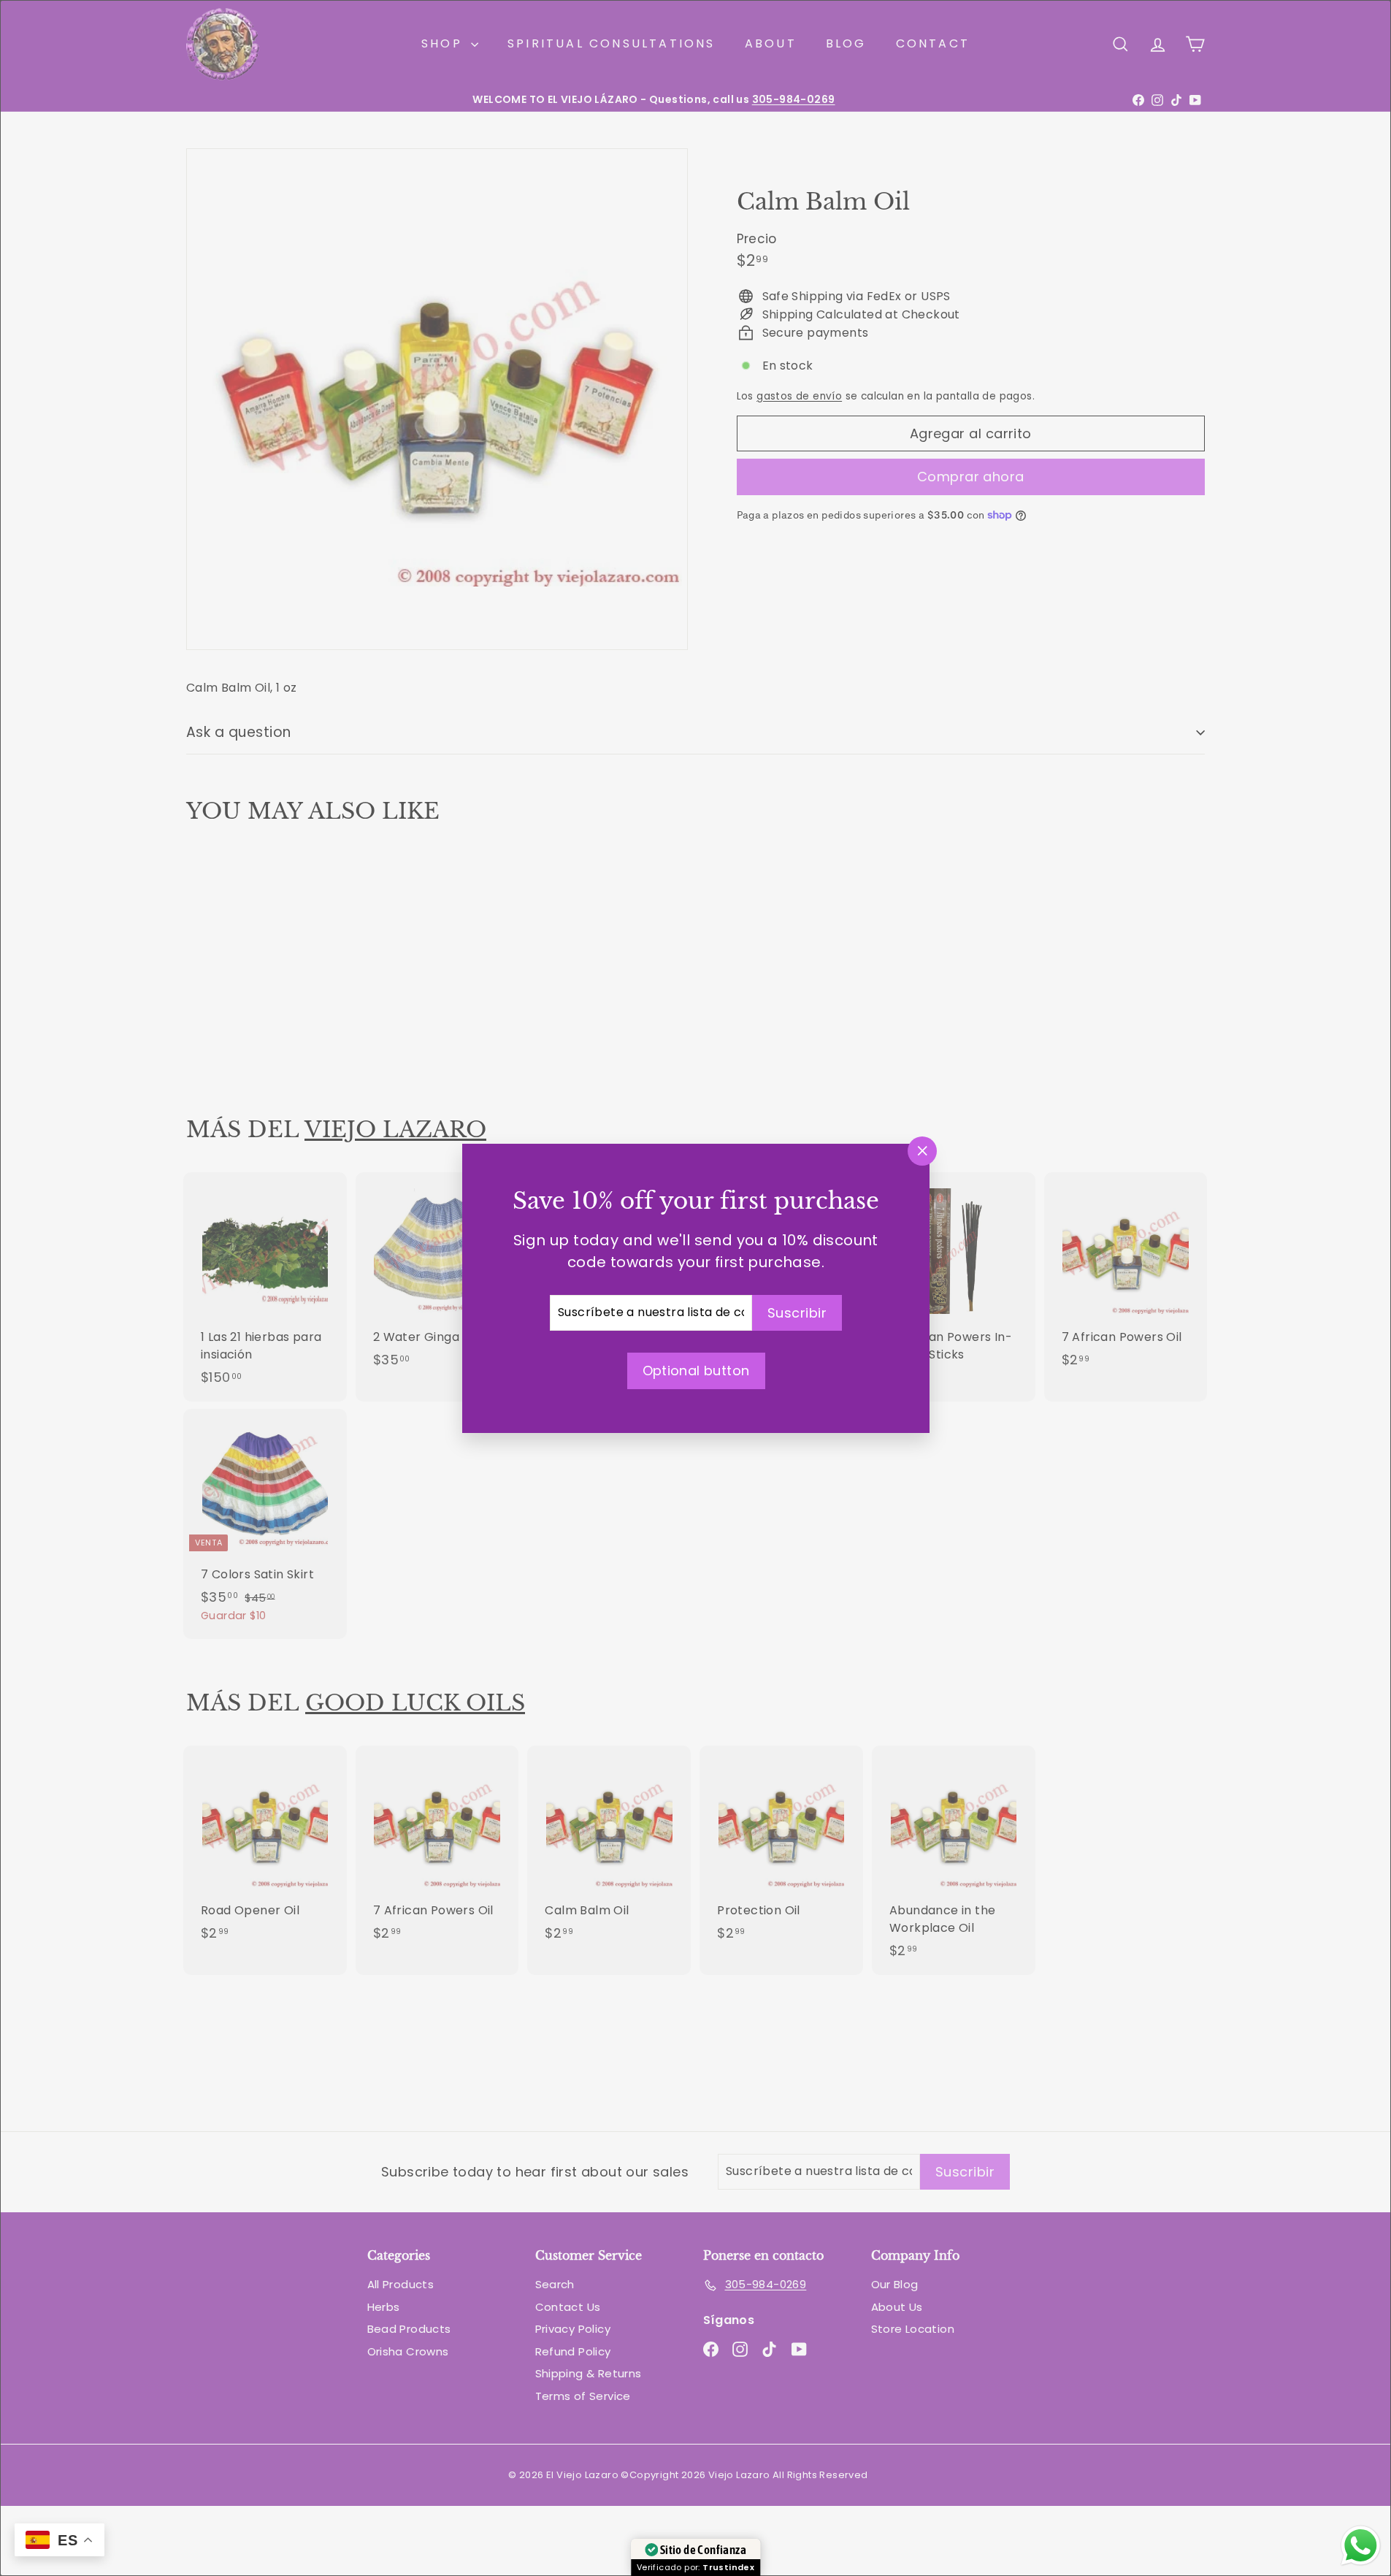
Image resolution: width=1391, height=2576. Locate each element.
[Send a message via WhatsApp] (1361, 2546)
